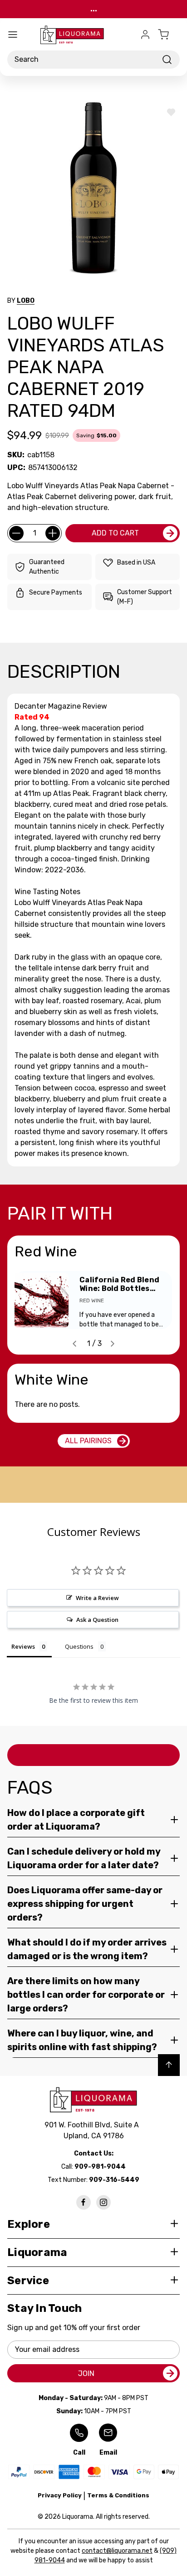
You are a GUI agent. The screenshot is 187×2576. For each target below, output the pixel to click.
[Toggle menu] (13, 35)
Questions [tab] (79, 1646)
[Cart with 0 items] (169, 35)
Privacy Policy (60, 2495)
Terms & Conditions (118, 2495)
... (94, 9)
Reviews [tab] (23, 1646)
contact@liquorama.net (117, 2551)
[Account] (145, 35)
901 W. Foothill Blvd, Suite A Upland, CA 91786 (93, 2130)
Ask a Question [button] (97, 1620)
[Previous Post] (74, 1344)
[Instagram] (103, 2202)
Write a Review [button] (97, 1598)
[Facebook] (84, 2202)
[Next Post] (113, 1344)
